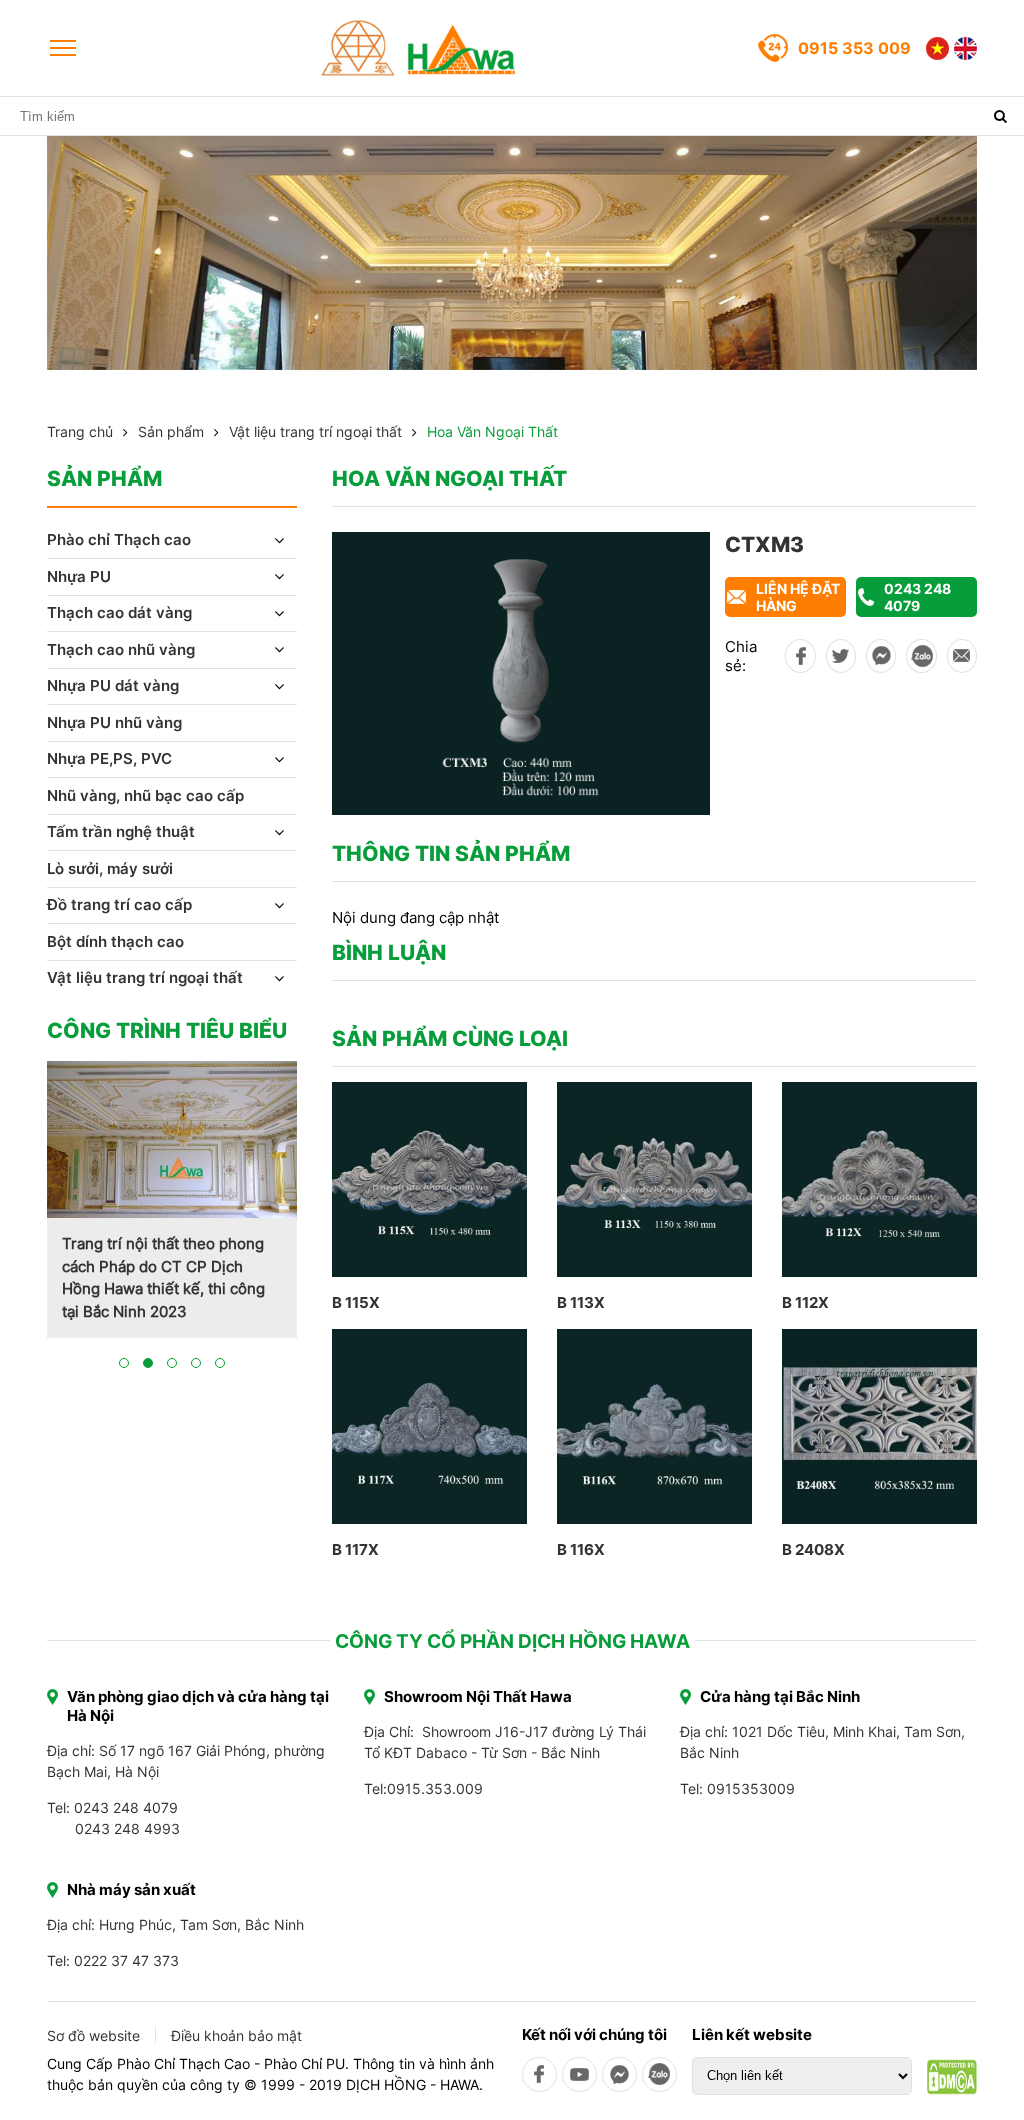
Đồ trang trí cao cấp (119, 904)
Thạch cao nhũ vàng (121, 649)
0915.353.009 (435, 1788)
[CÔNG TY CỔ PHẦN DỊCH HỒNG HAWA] (419, 48)
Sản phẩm (171, 431)
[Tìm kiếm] (1000, 116)
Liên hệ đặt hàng (798, 597)
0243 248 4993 (127, 1828)
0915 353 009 (854, 48)
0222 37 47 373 (126, 1960)
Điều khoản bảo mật (236, 2035)
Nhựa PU (79, 576)
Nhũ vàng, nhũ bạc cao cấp (145, 795)
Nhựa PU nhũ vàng (114, 722)
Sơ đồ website (93, 2035)
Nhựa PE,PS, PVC (109, 758)
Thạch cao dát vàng (119, 612)
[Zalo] (659, 2074)
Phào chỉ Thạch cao (119, 539)
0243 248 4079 (917, 597)
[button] (124, 1363)
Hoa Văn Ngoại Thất (492, 431)
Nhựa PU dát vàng (113, 685)
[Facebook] (539, 2074)
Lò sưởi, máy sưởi (110, 868)
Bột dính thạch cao (115, 941)
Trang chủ (80, 431)
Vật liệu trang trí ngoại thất (315, 431)
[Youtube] (579, 2074)
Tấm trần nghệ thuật (121, 831)
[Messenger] (619, 2074)
